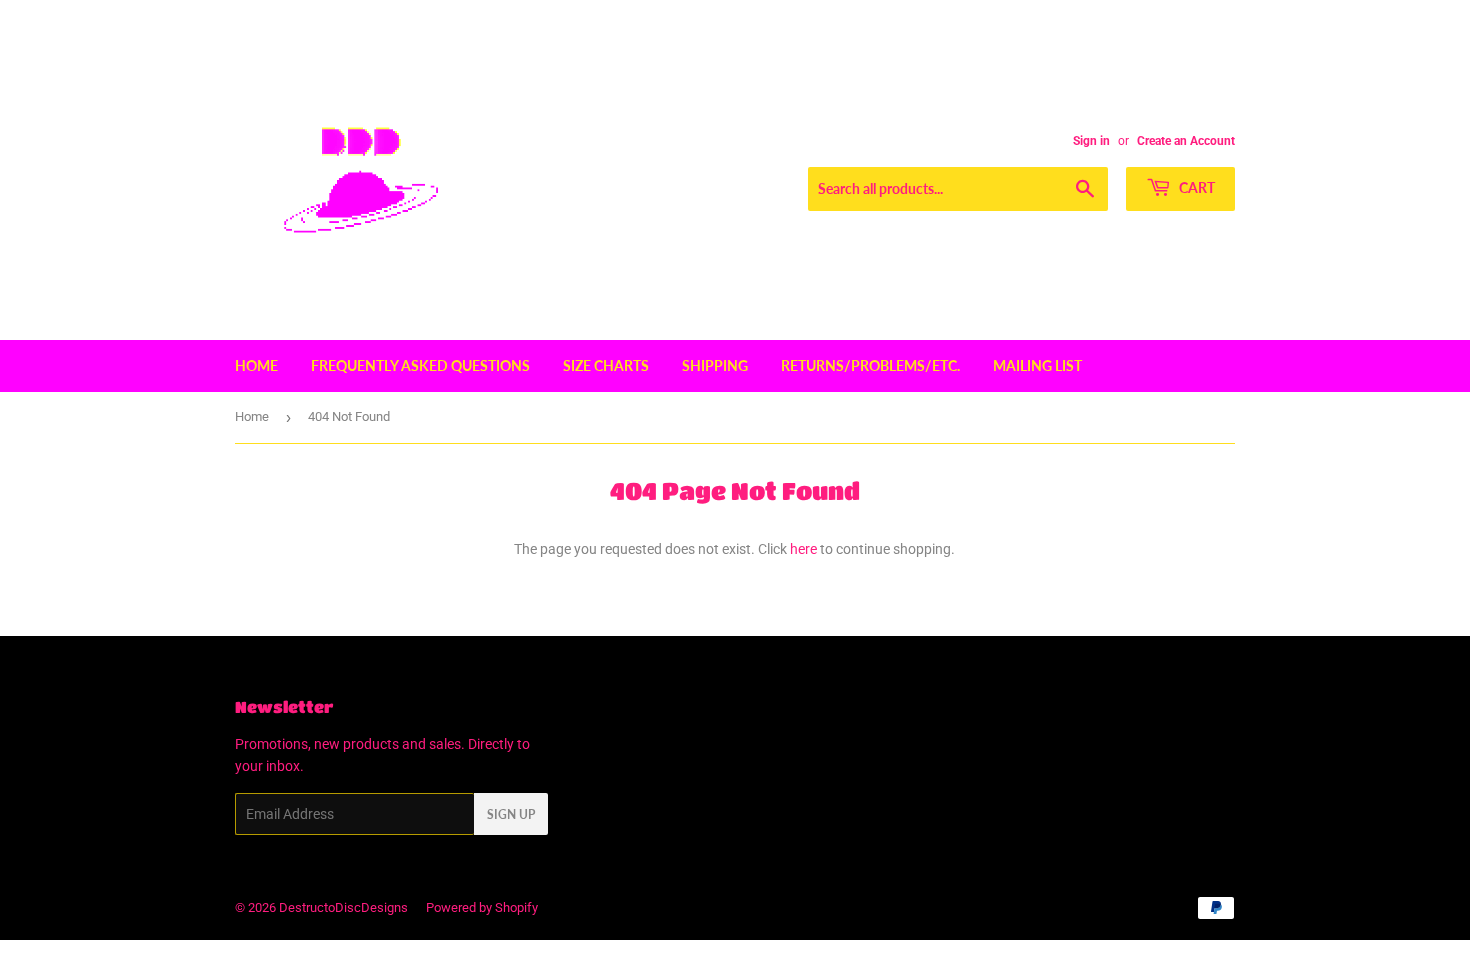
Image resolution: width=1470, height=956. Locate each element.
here (803, 549)
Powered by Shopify (482, 907)
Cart (1195, 187)
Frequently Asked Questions (420, 365)
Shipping (715, 365)
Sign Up (511, 814)
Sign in (1091, 141)
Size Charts (606, 365)
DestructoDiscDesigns (343, 907)
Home (256, 365)
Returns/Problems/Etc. (870, 365)
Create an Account (1186, 141)
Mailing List (1037, 365)
